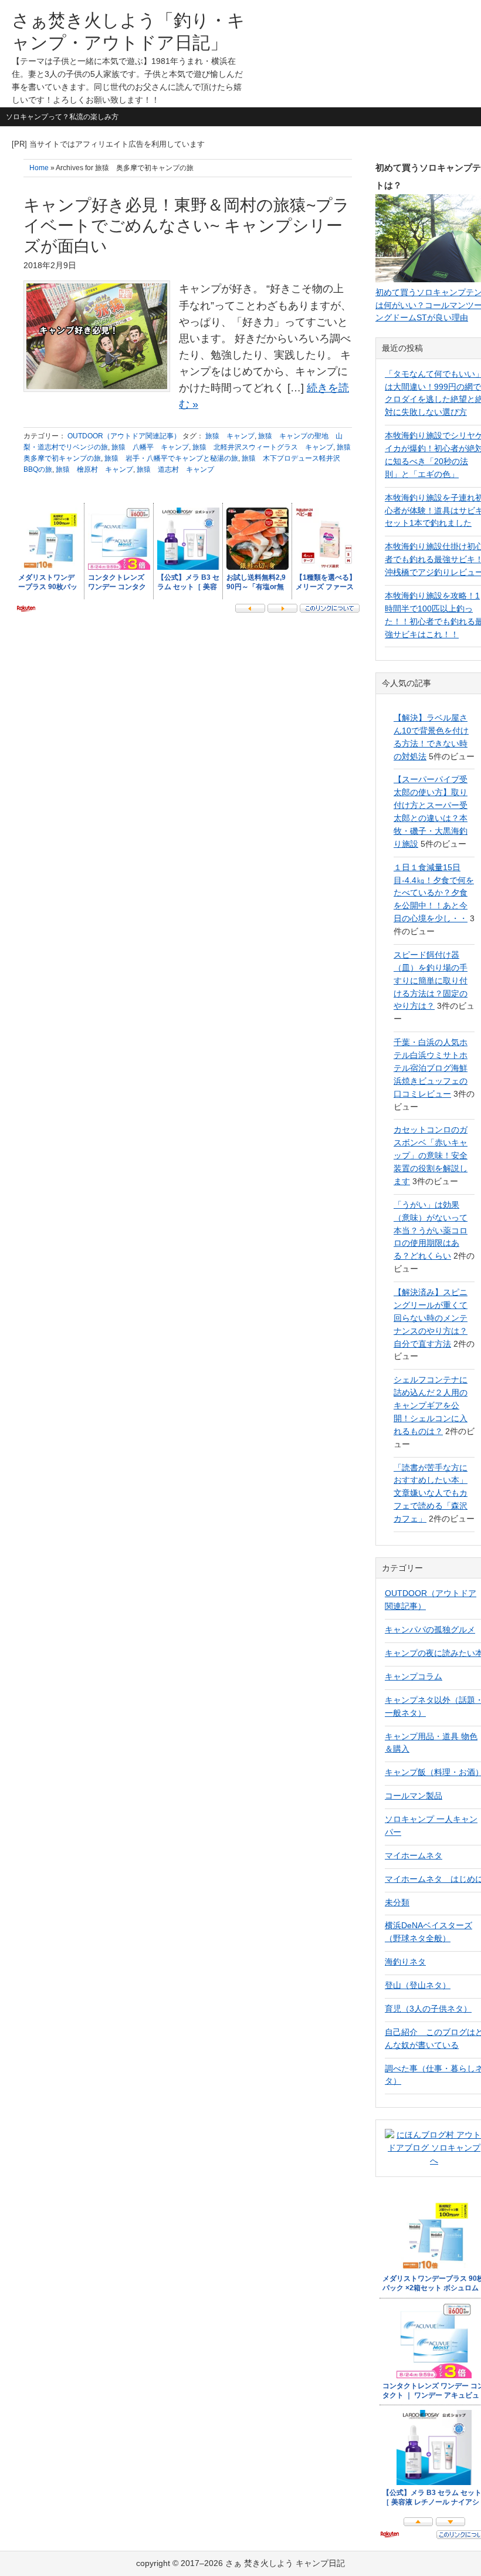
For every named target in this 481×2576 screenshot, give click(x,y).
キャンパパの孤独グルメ (430, 1630)
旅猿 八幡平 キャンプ (150, 447)
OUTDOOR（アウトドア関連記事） (124, 436)
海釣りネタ (405, 1962)
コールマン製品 (414, 1796)
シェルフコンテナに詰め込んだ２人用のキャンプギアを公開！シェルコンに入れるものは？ (431, 1405)
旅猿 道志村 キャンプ (175, 469)
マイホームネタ (414, 1855)
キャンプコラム (414, 1676)
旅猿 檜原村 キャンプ (94, 469)
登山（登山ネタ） (418, 1985)
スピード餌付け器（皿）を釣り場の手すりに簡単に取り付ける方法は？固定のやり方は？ (431, 981)
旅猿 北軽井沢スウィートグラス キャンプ (263, 447)
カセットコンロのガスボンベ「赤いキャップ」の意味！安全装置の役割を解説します (431, 1155)
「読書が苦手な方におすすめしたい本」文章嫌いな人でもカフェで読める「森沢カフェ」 (431, 1493)
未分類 (397, 1902)
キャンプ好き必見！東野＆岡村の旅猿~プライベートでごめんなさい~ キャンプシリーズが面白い (187, 226)
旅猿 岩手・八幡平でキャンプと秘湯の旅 (171, 458)
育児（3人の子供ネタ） (428, 2009)
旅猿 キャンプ (230, 436)
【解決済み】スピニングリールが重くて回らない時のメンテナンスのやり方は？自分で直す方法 (431, 1318)
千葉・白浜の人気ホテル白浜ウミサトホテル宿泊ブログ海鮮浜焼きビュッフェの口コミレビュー (431, 1068)
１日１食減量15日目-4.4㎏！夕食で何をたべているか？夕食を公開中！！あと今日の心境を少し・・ (434, 893)
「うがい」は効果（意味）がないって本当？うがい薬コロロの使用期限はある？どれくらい (431, 1230)
